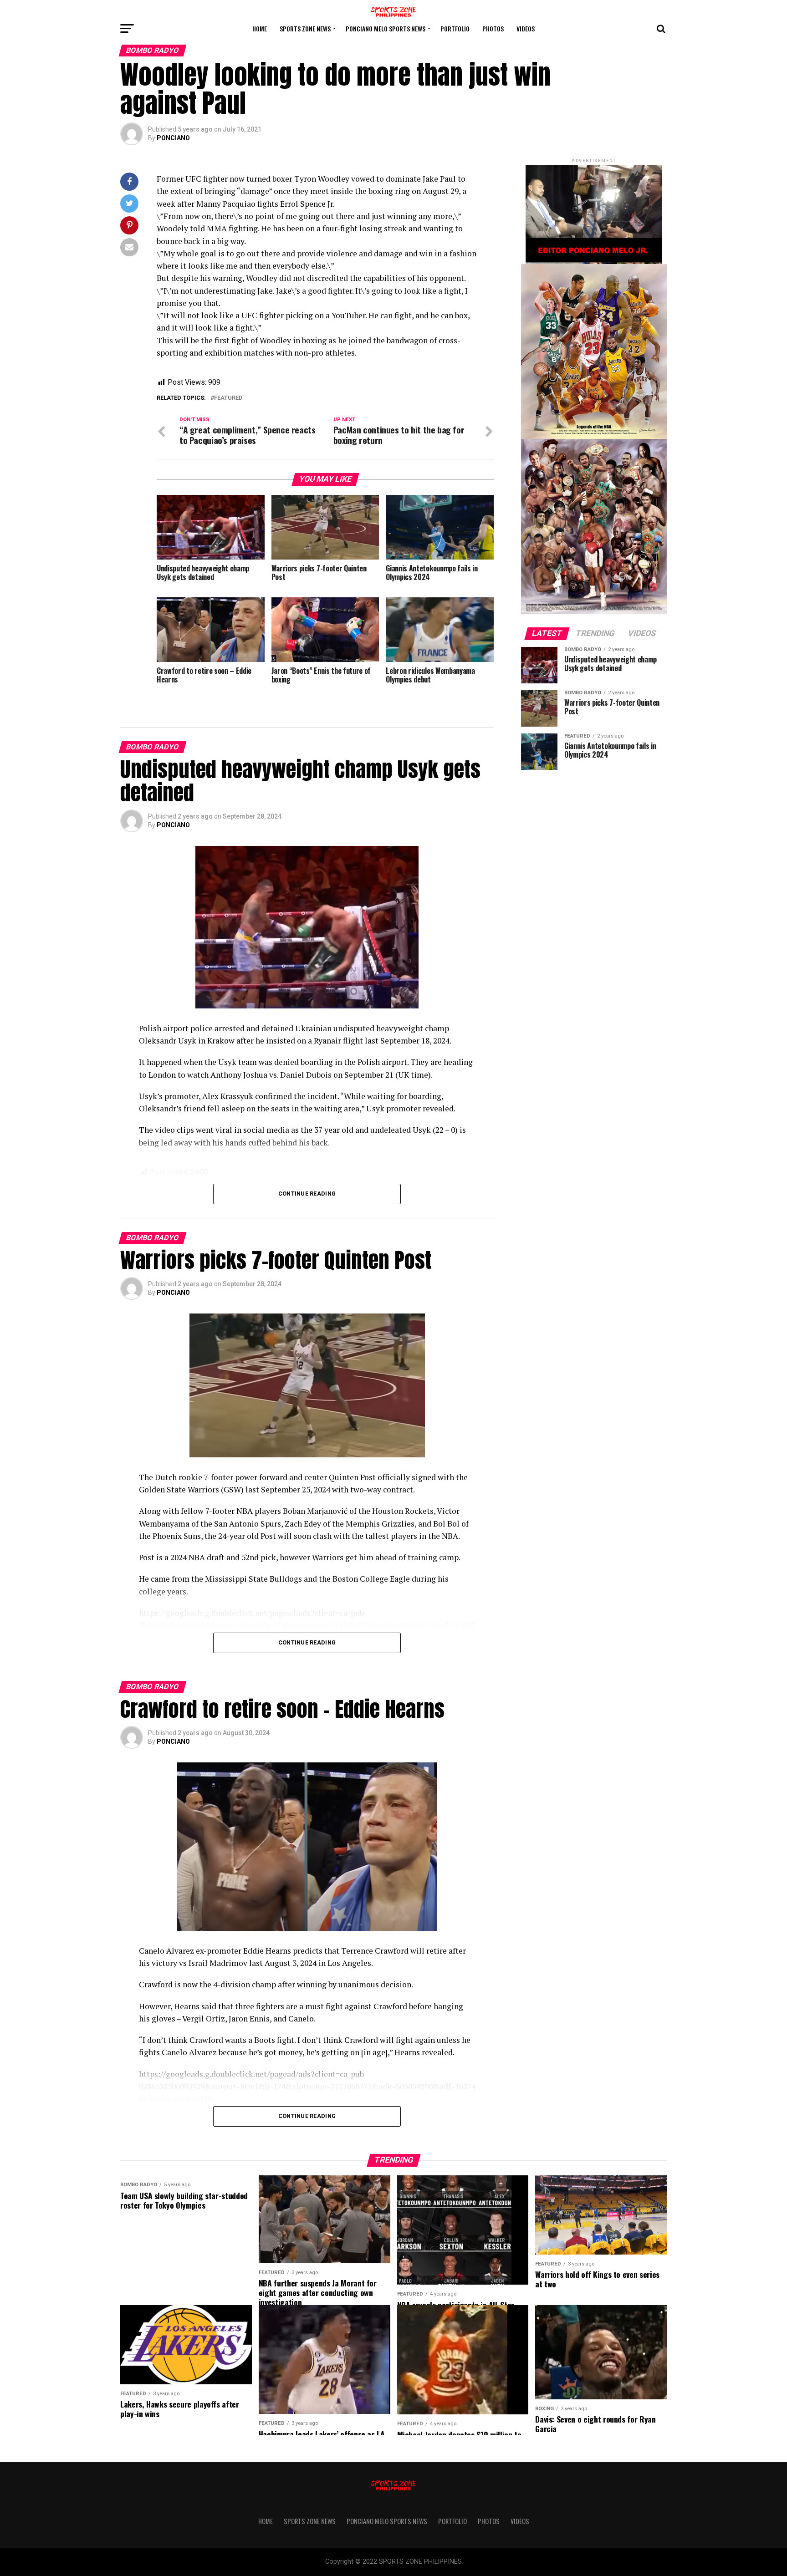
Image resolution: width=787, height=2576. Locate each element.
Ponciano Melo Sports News (386, 28)
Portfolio (455, 28)
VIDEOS (526, 28)
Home (260, 28)
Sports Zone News (305, 28)
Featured (228, 398)
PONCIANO (173, 138)
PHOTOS (493, 28)
